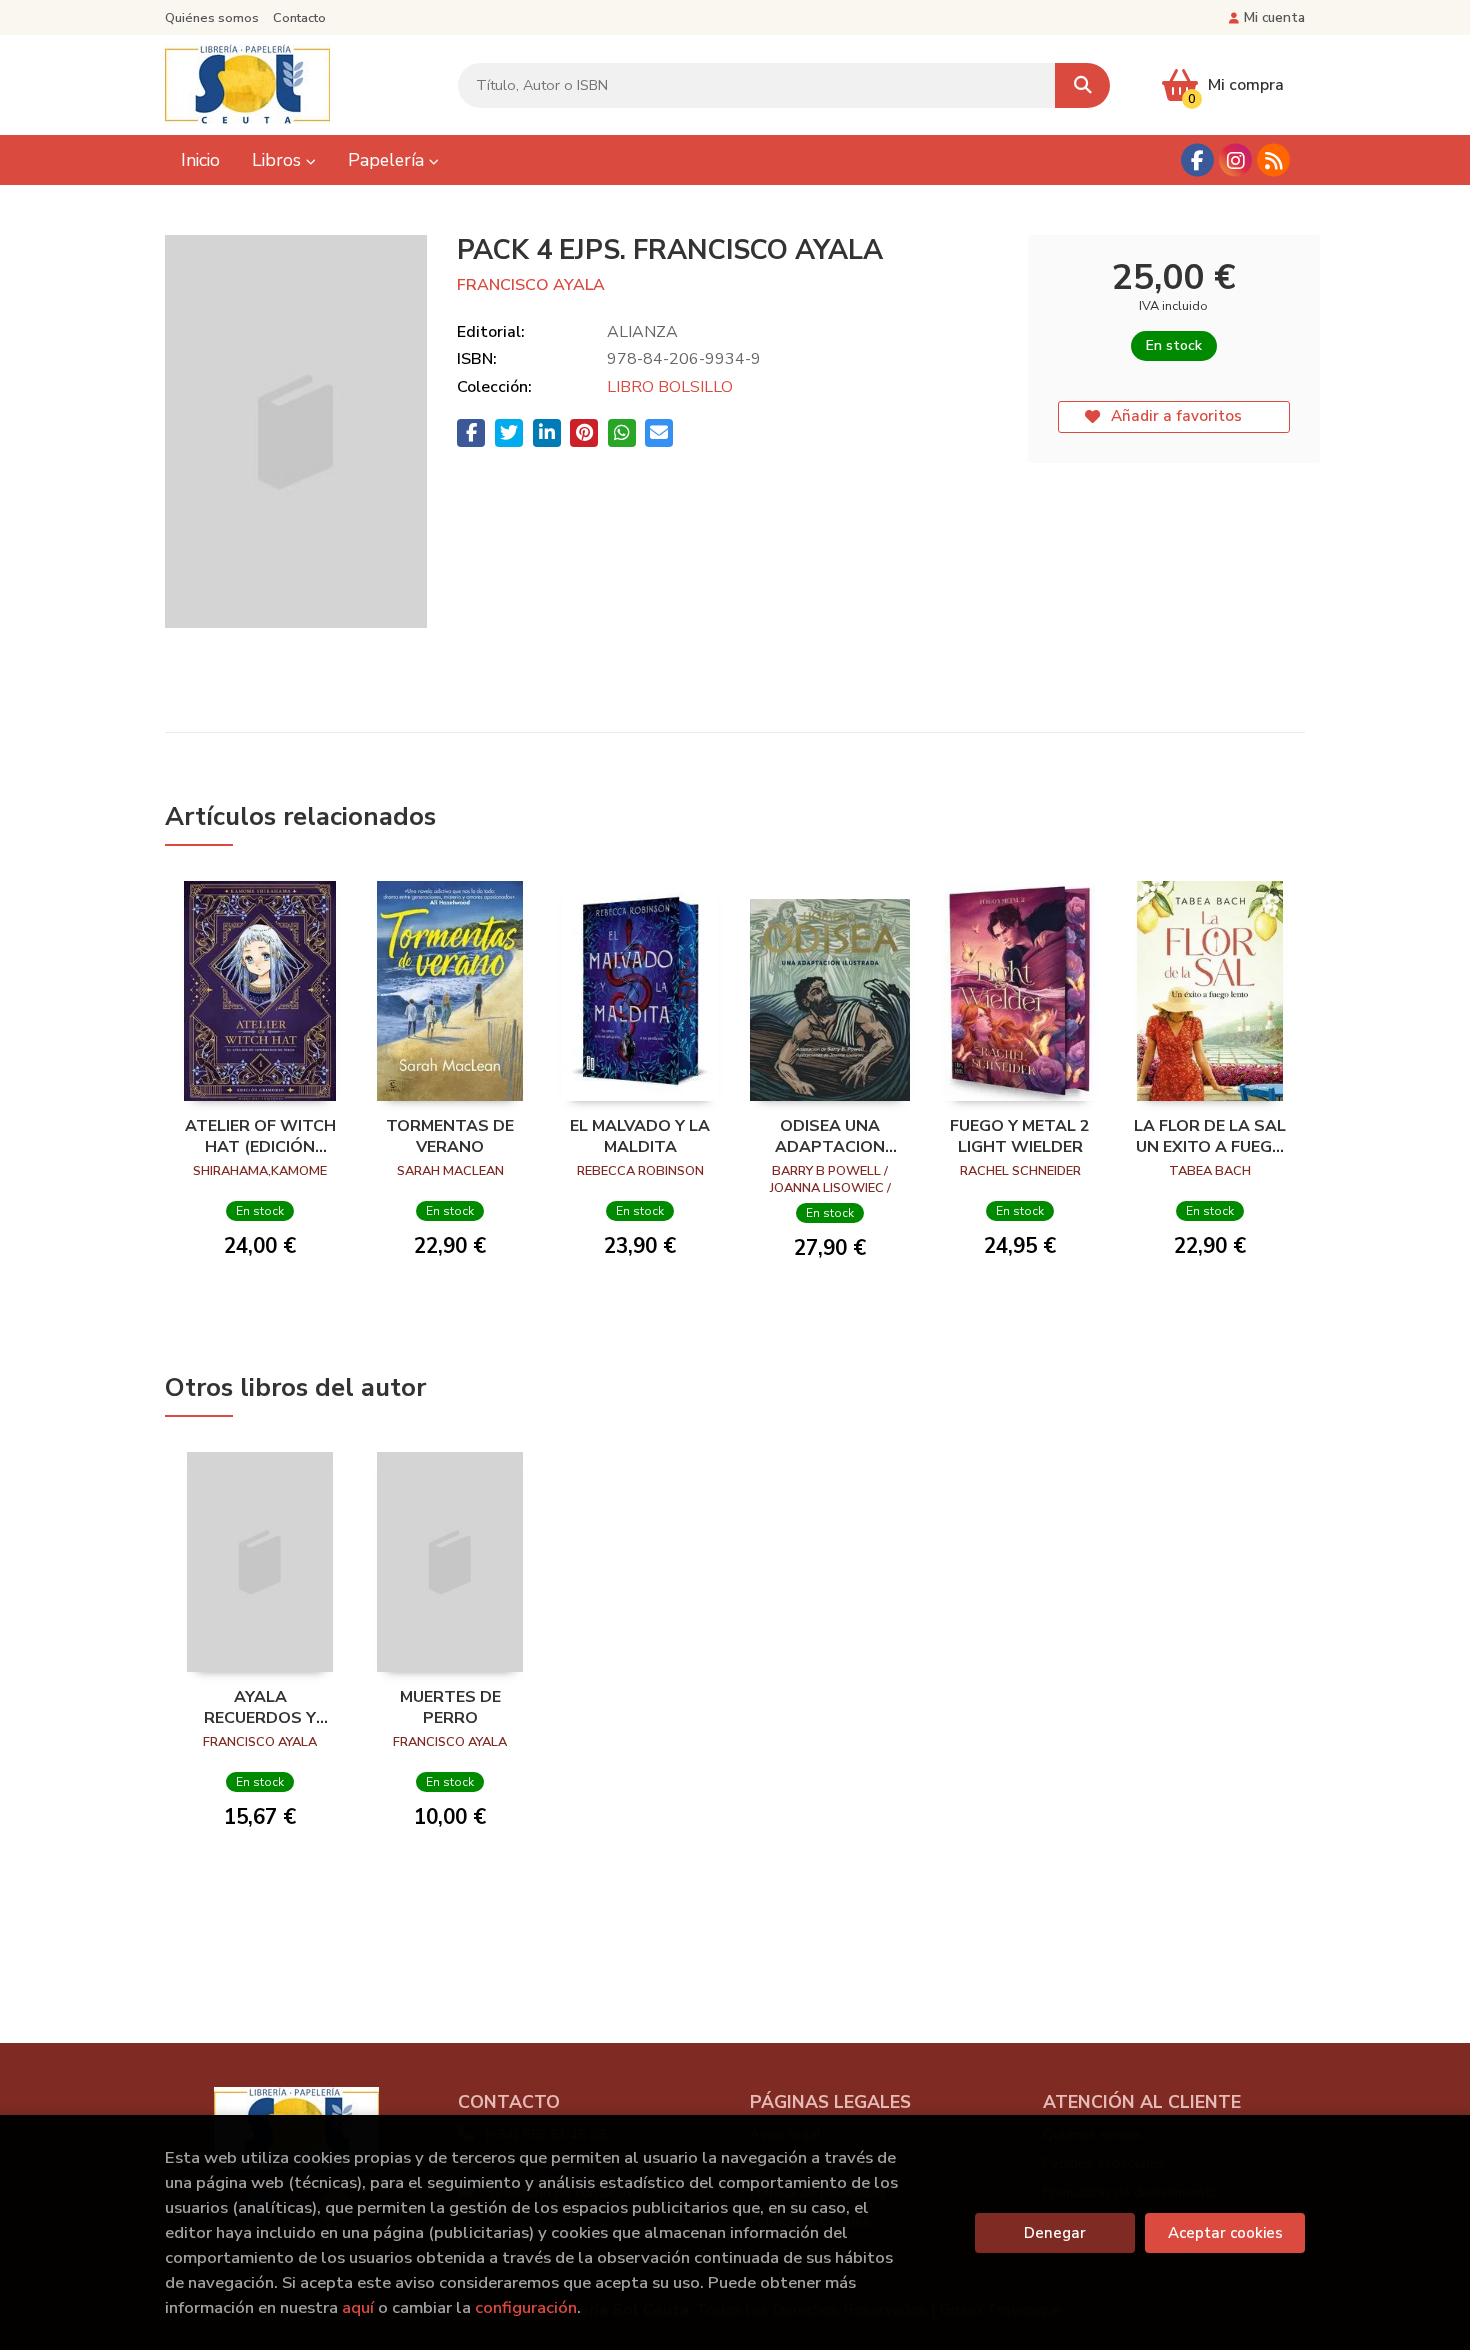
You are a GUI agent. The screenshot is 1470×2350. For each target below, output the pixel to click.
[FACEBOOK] (1197, 160)
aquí (358, 2307)
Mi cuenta (1274, 17)
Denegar (1055, 2233)
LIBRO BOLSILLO (670, 387)
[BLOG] (1273, 160)
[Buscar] (1082, 85)
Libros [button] (279, 160)
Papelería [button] (388, 160)
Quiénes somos (212, 18)
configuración (526, 2307)
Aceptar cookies (1225, 2233)
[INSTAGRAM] (1235, 160)
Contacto (299, 18)
